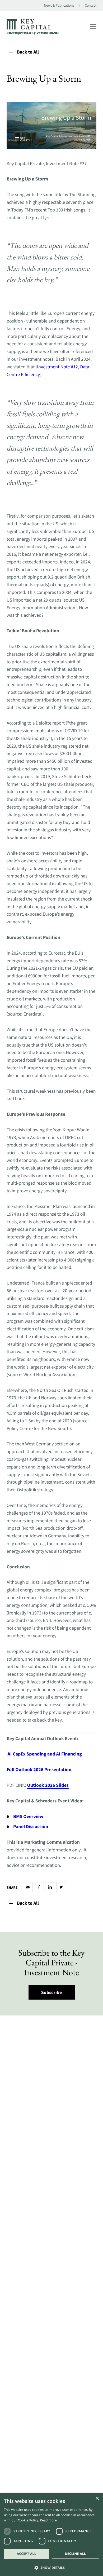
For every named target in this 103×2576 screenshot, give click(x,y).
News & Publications (59, 6)
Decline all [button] (75, 2554)
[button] (51, 2567)
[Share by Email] (28, 1887)
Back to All (28, 52)
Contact (91, 6)
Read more (48, 2520)
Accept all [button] (27, 2554)
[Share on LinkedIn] (50, 1887)
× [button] (97, 2499)
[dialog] (51, 2535)
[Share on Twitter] (61, 1887)
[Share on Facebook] (39, 1887)
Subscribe (52, 1992)
